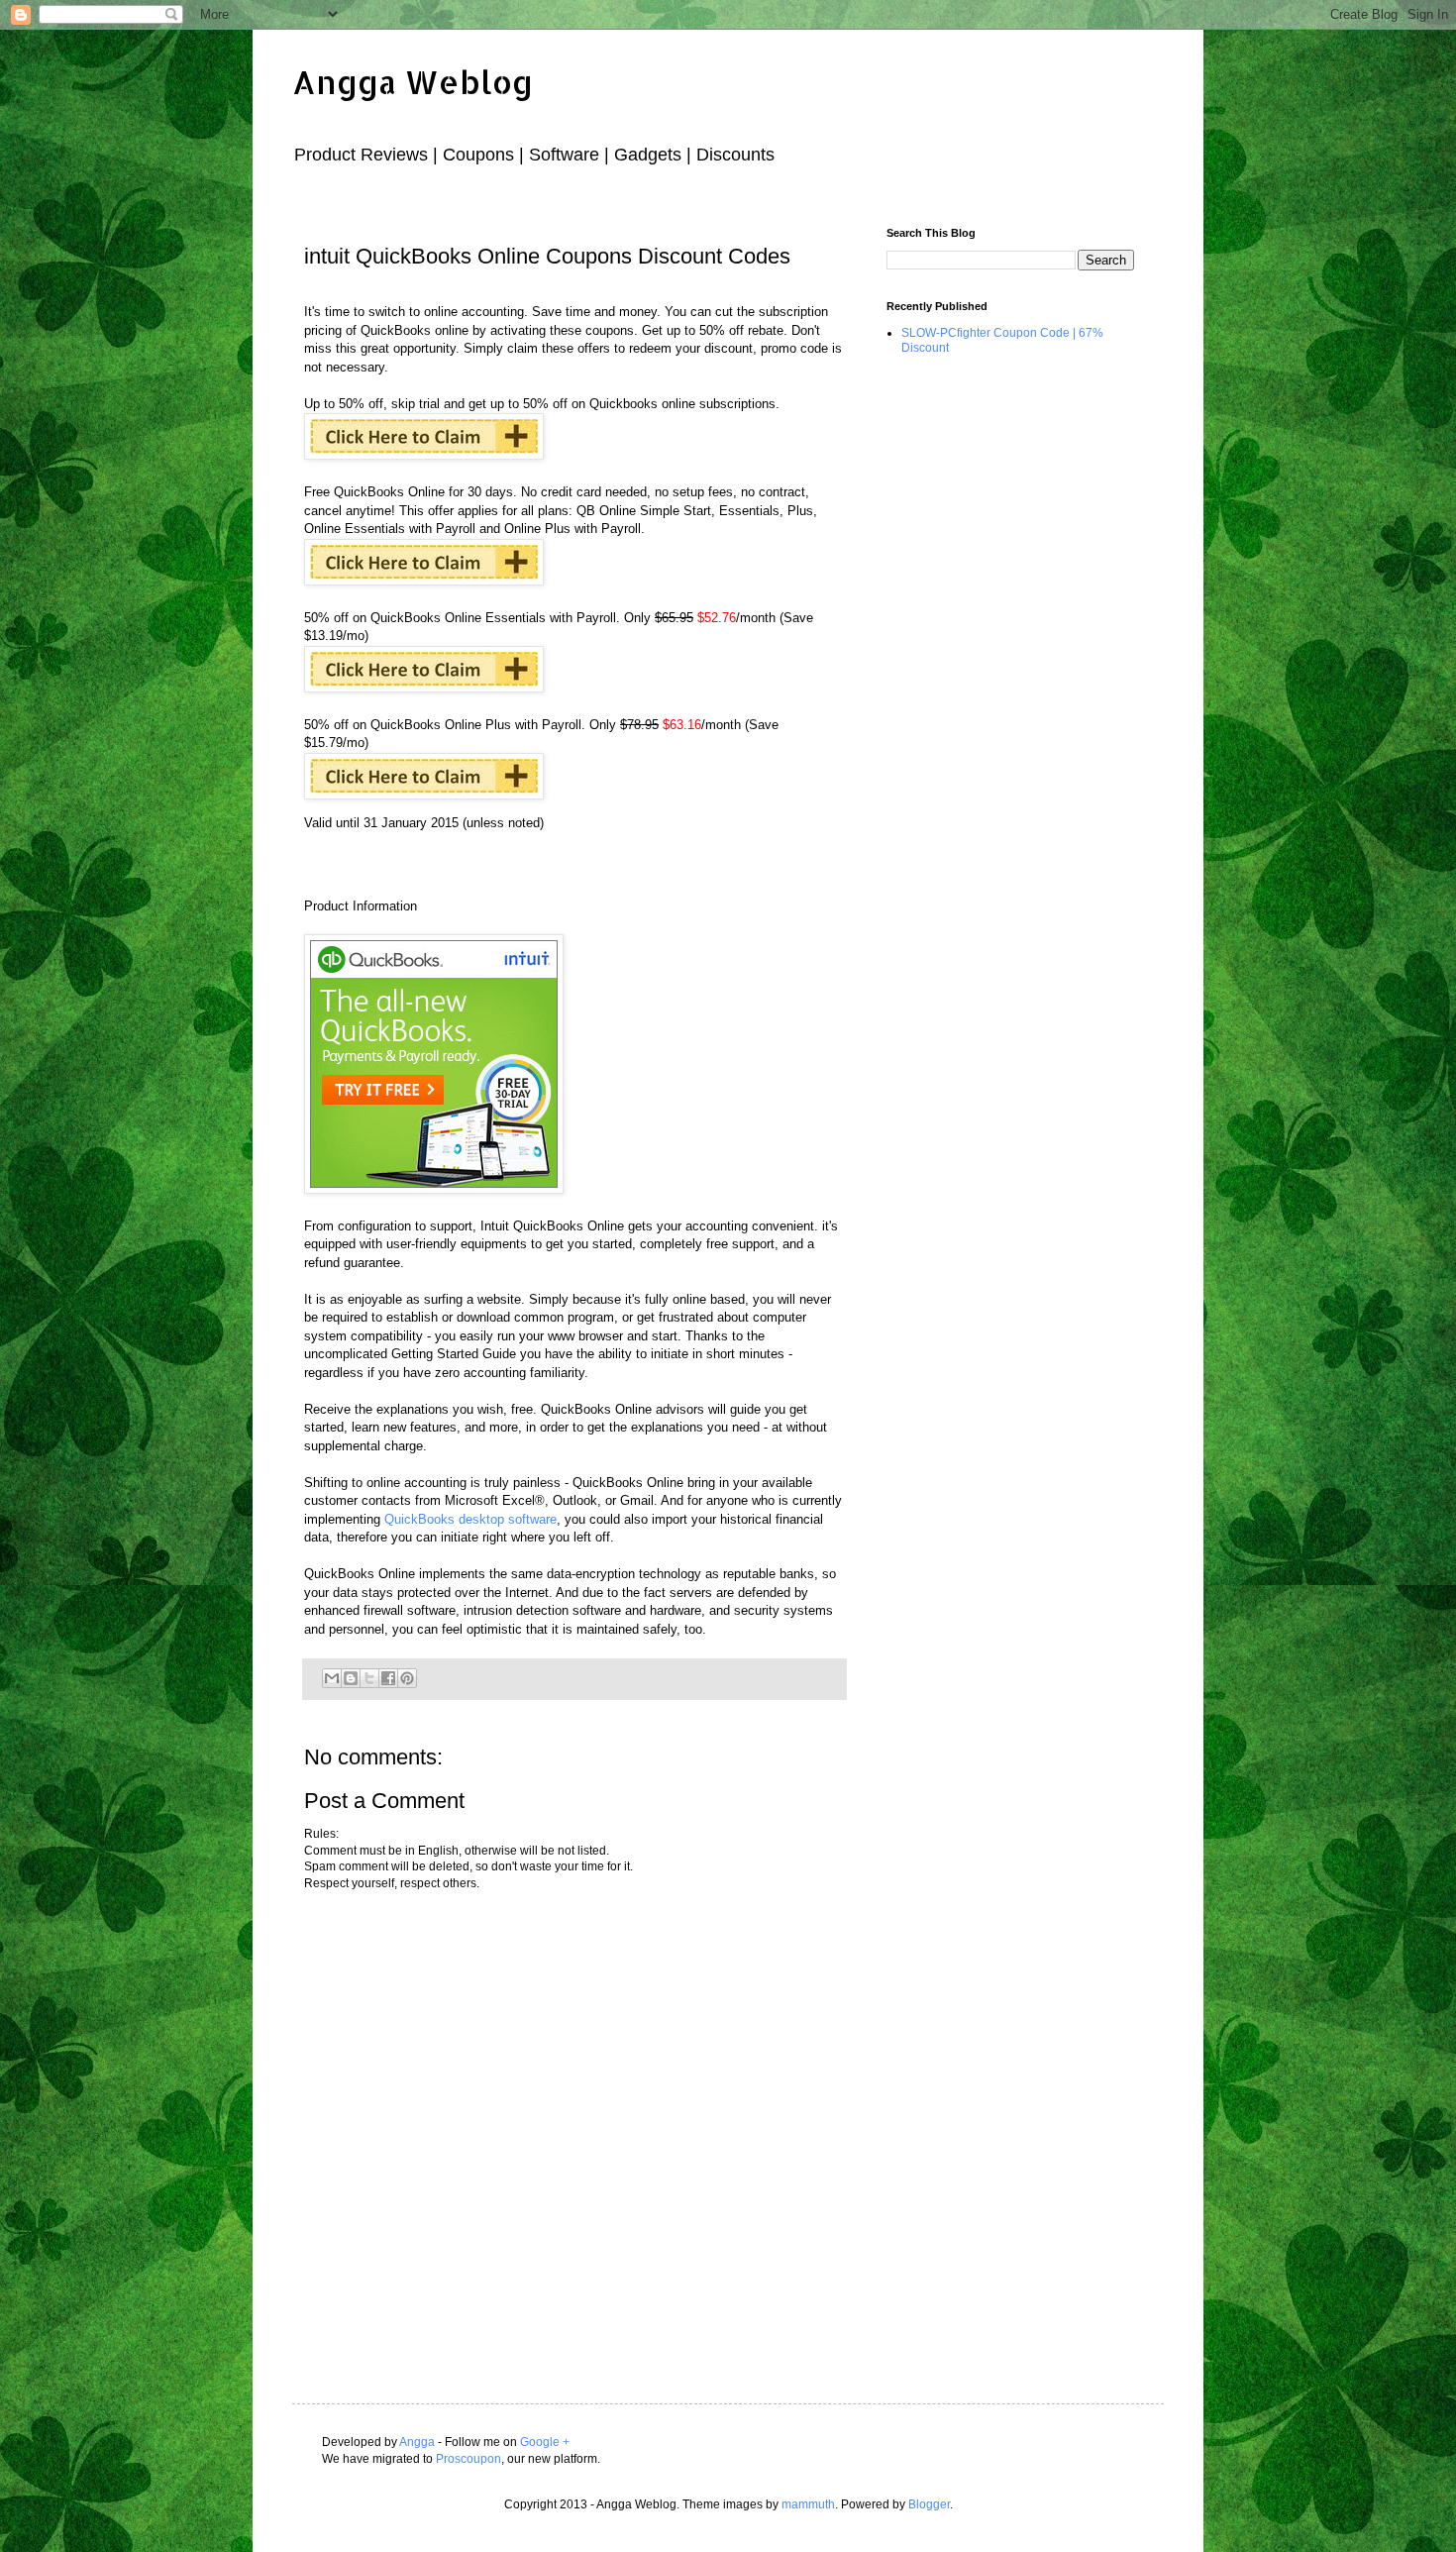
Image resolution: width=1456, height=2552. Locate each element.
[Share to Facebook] (388, 1678)
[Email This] (332, 1678)
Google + (545, 2442)
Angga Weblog (413, 82)
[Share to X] (369, 1678)
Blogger (929, 2504)
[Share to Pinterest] (407, 1678)
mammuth (808, 2504)
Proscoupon (468, 2459)
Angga (417, 2442)
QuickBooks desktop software (470, 1519)
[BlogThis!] (351, 1678)
